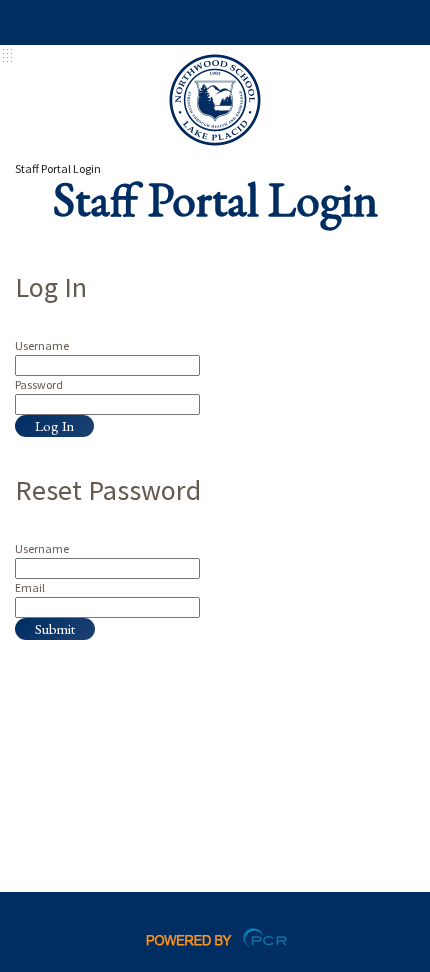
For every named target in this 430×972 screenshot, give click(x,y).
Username (42, 345)
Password (39, 384)
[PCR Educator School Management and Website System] (215, 936)
